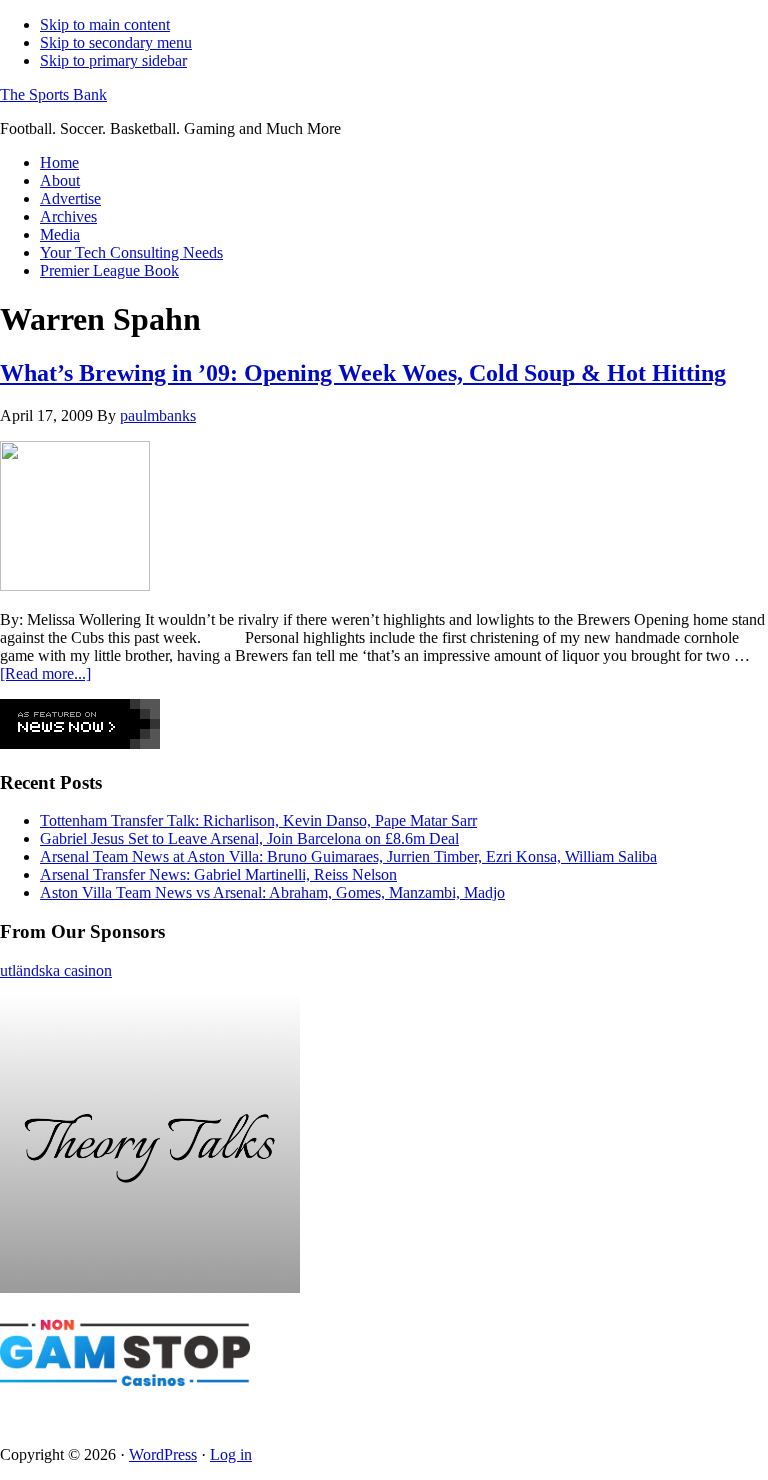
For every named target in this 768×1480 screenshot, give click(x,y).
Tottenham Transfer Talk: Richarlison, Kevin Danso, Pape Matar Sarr (258, 820)
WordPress (163, 1454)
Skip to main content (105, 24)
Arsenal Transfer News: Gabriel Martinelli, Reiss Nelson (218, 874)
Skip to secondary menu (116, 42)
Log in (231, 1454)
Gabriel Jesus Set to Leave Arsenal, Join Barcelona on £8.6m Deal (249, 838)
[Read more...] (45, 673)
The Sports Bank (53, 94)
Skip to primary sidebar (113, 60)
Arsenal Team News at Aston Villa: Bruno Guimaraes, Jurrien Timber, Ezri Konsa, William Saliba (348, 856)
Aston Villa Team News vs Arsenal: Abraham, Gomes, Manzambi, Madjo (272, 892)
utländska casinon (56, 970)
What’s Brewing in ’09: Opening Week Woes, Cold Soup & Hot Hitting (363, 373)
